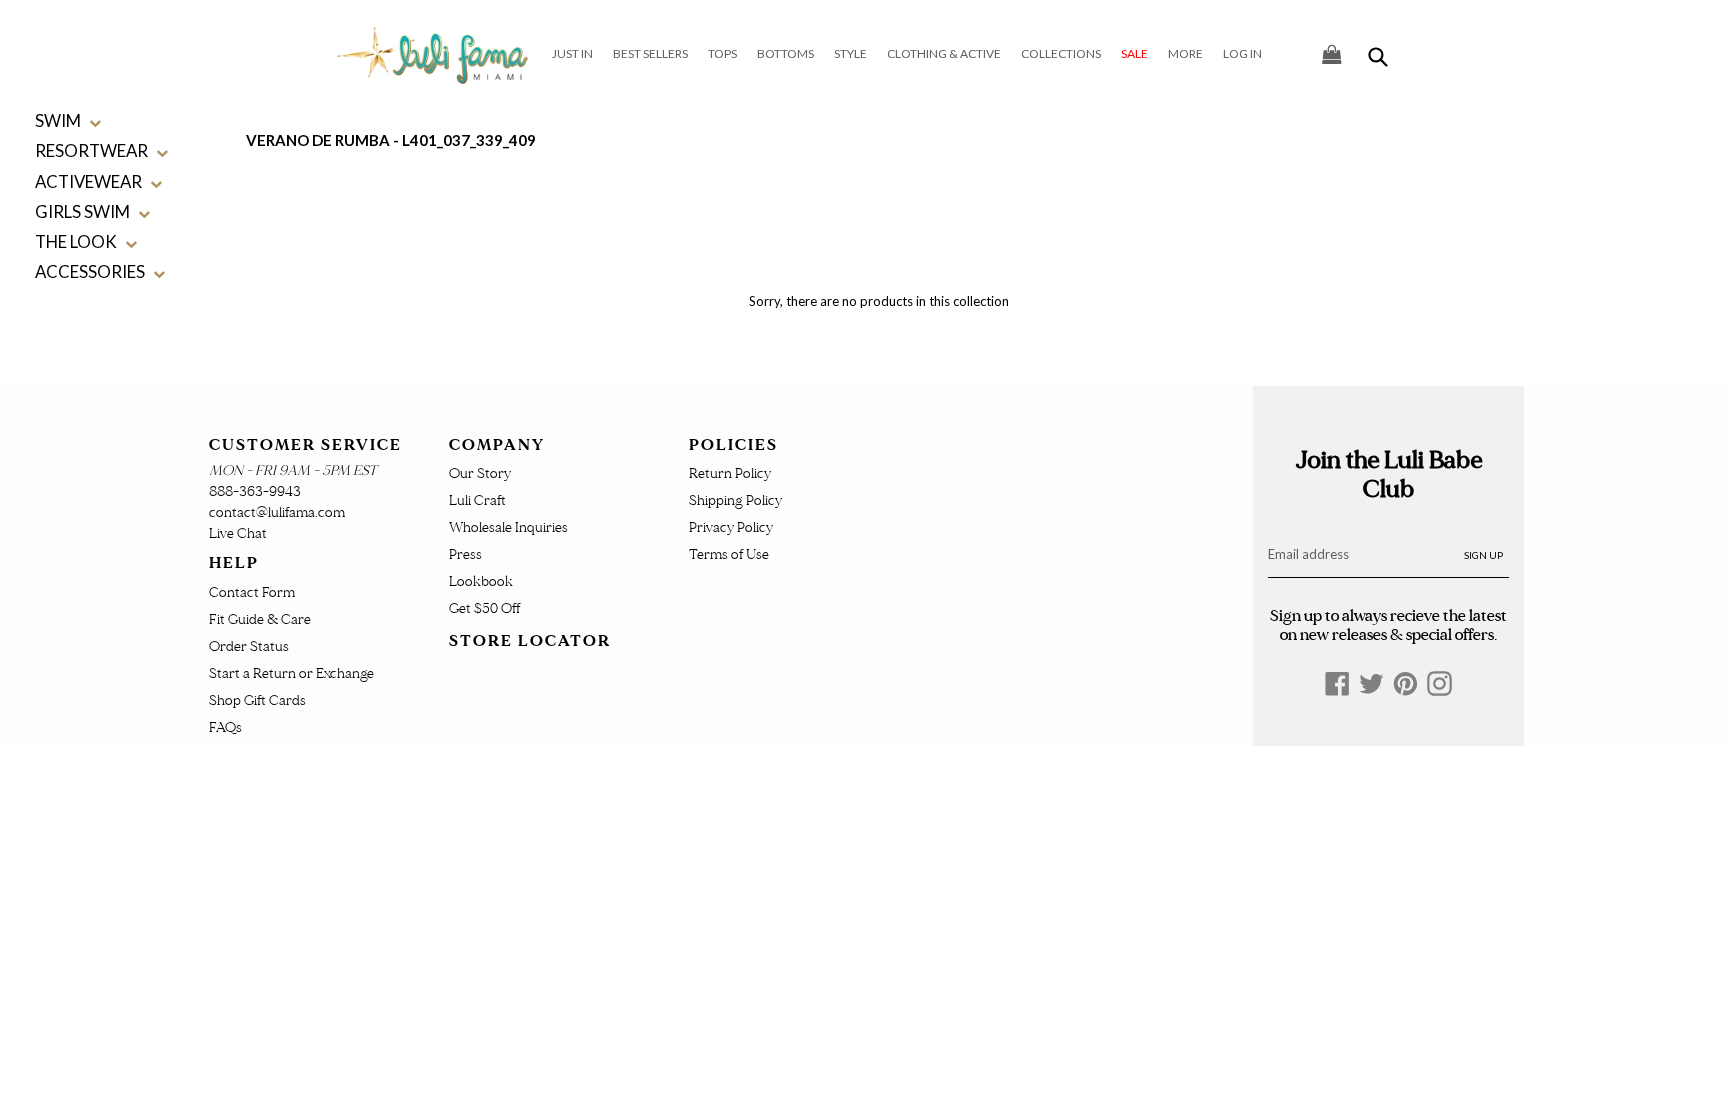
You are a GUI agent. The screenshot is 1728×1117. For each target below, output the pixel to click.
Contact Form (252, 592)
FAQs (225, 727)
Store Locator (530, 641)
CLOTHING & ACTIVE (944, 53)
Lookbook (481, 581)
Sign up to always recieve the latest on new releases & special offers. (1388, 625)
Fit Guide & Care (260, 619)
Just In (572, 53)
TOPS (722, 53)
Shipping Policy (735, 500)
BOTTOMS (785, 53)
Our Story (480, 473)
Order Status (249, 646)
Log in (1242, 53)
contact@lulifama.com (277, 512)
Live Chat (238, 533)
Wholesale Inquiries (508, 527)
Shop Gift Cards (257, 700)
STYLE (850, 53)
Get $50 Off (484, 608)
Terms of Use (729, 554)
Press (465, 554)
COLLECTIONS (1061, 53)
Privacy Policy (731, 527)
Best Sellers (650, 53)
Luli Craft (477, 500)
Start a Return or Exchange (291, 673)
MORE (1185, 53)
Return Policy (730, 473)
